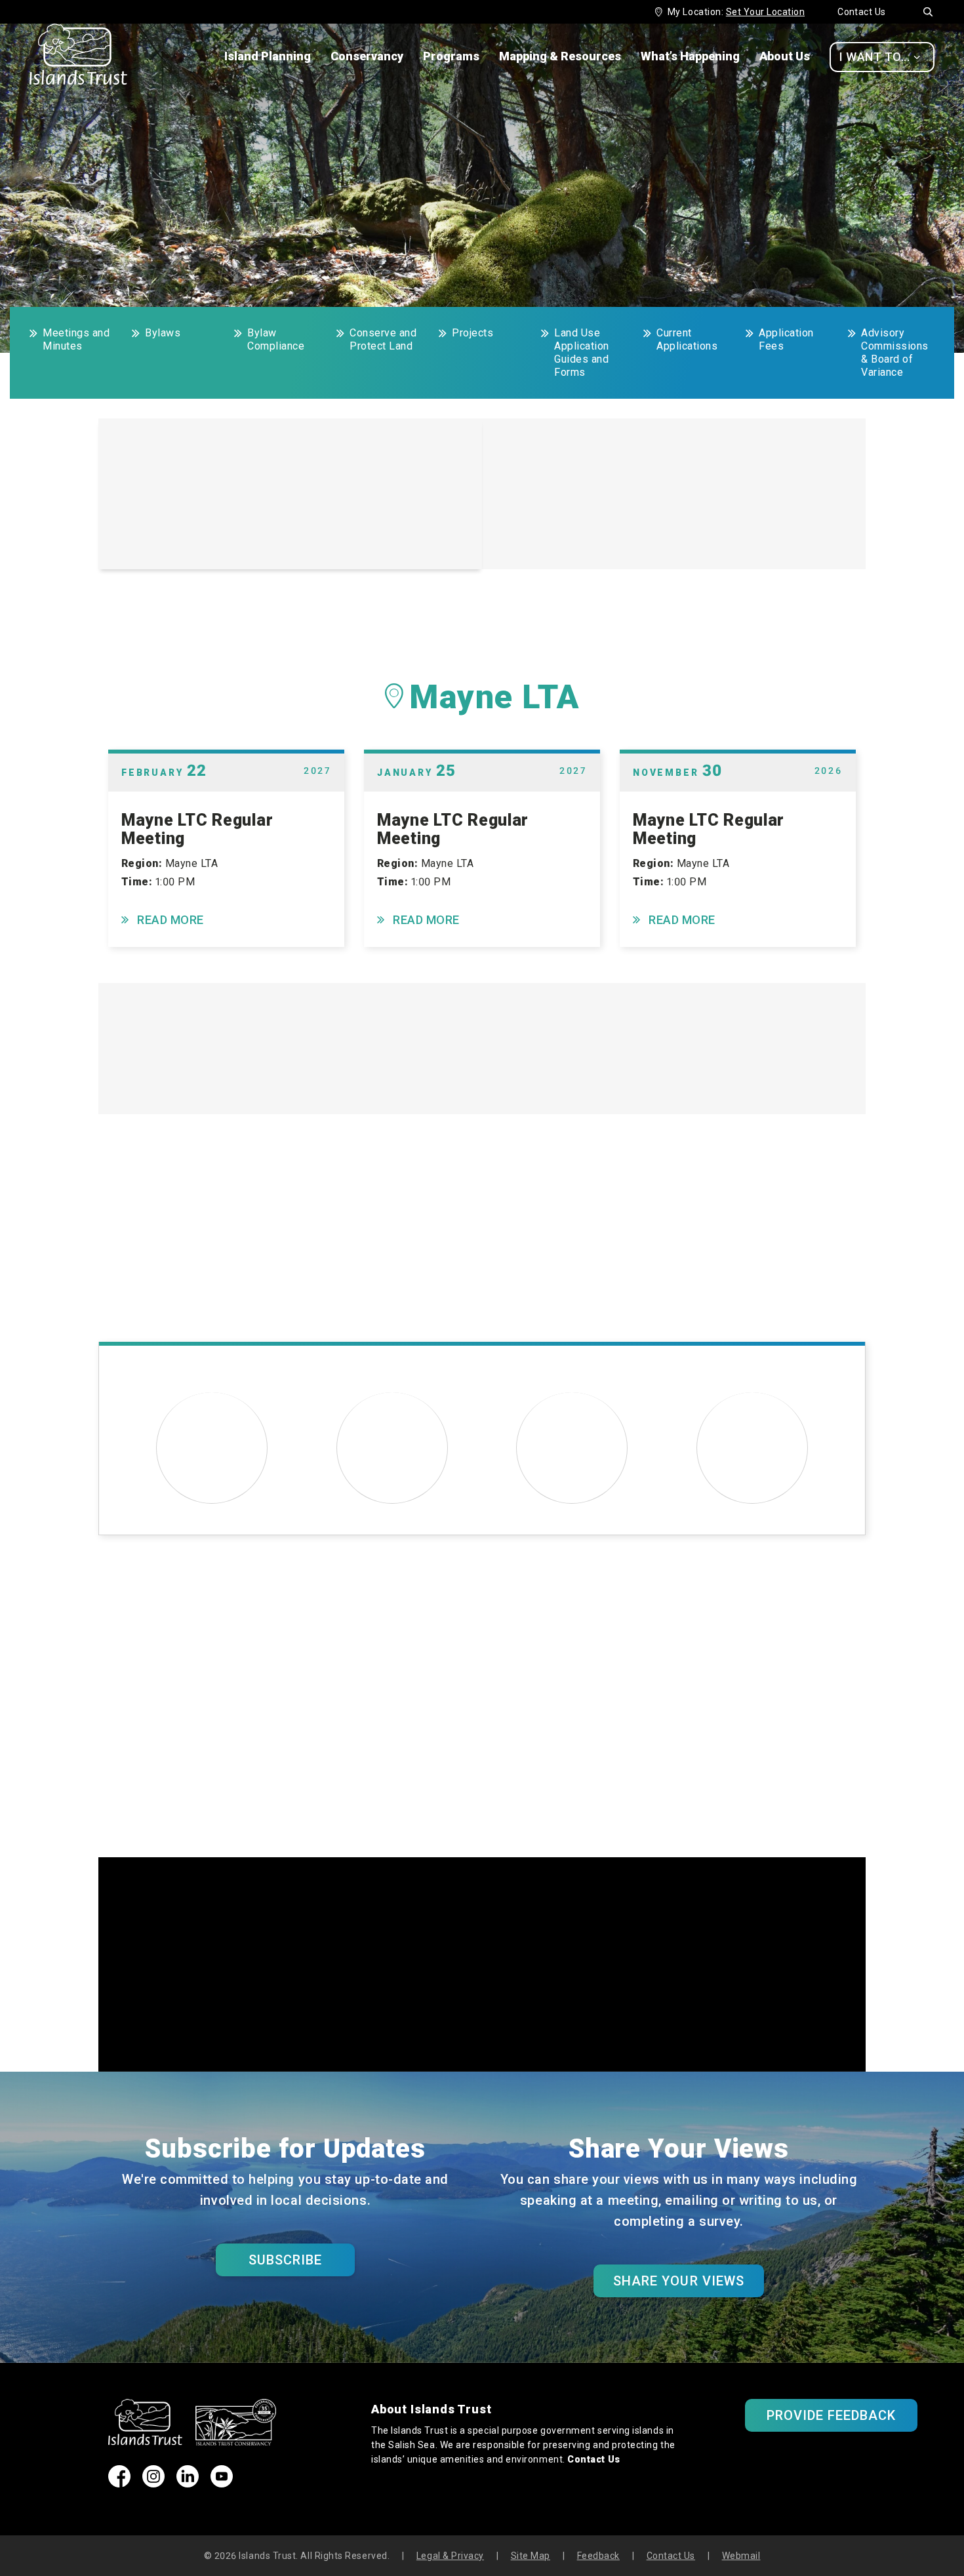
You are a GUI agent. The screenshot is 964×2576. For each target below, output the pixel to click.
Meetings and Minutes (76, 339)
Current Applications (687, 339)
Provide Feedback (832, 2415)
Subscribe (285, 2260)
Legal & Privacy (450, 2556)
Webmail (741, 2556)
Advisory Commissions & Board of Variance (895, 352)
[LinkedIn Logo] (188, 2483)
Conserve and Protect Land (383, 339)
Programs (451, 56)
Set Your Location (765, 12)
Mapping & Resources (560, 56)
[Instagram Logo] (153, 2483)
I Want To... (880, 57)
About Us (785, 56)
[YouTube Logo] (222, 2483)
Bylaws (163, 333)
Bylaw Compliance (276, 339)
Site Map (531, 2556)
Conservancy (367, 56)
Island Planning (268, 56)
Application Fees (786, 339)
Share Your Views (679, 2281)
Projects (472, 333)
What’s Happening (690, 56)
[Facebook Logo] (119, 2483)
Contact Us (862, 12)
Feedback (598, 2556)
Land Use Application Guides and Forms (582, 352)
